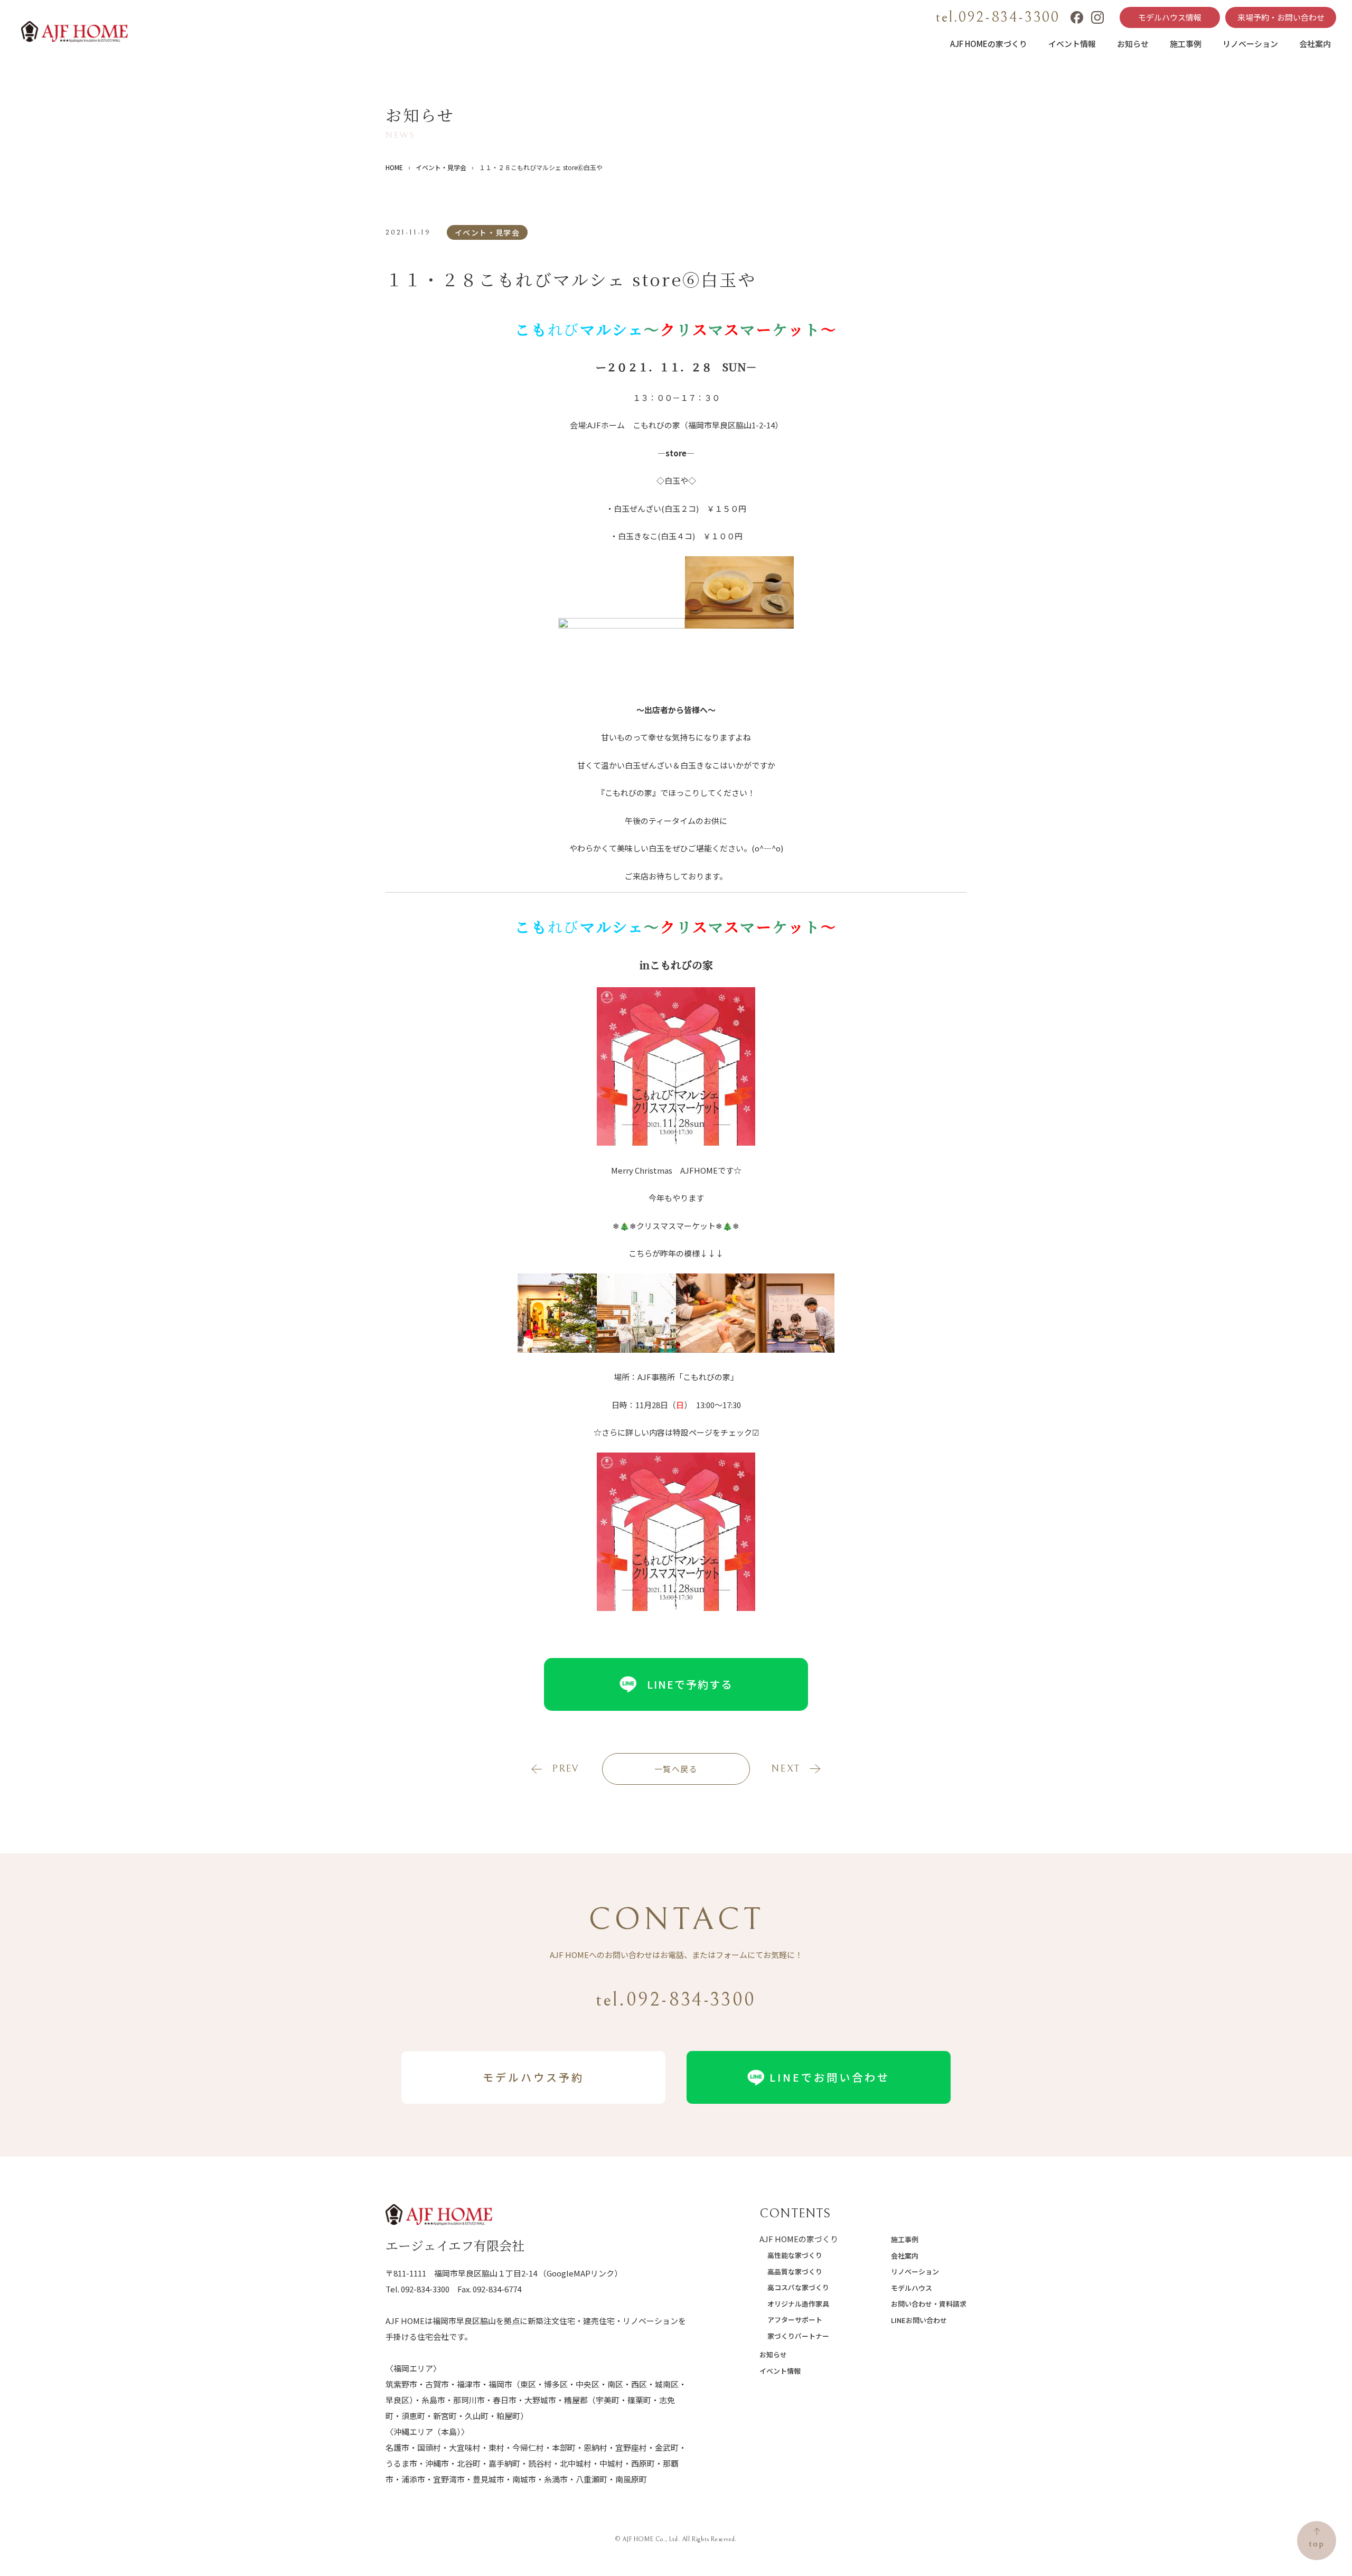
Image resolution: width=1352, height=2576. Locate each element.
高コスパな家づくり (798, 2287)
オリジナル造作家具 (798, 2304)
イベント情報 (1072, 44)
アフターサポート (795, 2320)
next (786, 1769)
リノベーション (1250, 44)
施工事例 (1186, 44)
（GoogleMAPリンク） (580, 2273)
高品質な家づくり (795, 2271)
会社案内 (1315, 44)
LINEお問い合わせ (919, 2320)
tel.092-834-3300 (998, 17)
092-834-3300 (425, 2289)
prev (565, 1769)
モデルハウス (912, 2288)
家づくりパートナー (798, 2336)
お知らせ (1133, 44)
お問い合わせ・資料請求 (929, 2304)
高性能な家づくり (795, 2255)
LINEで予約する (690, 1684)
